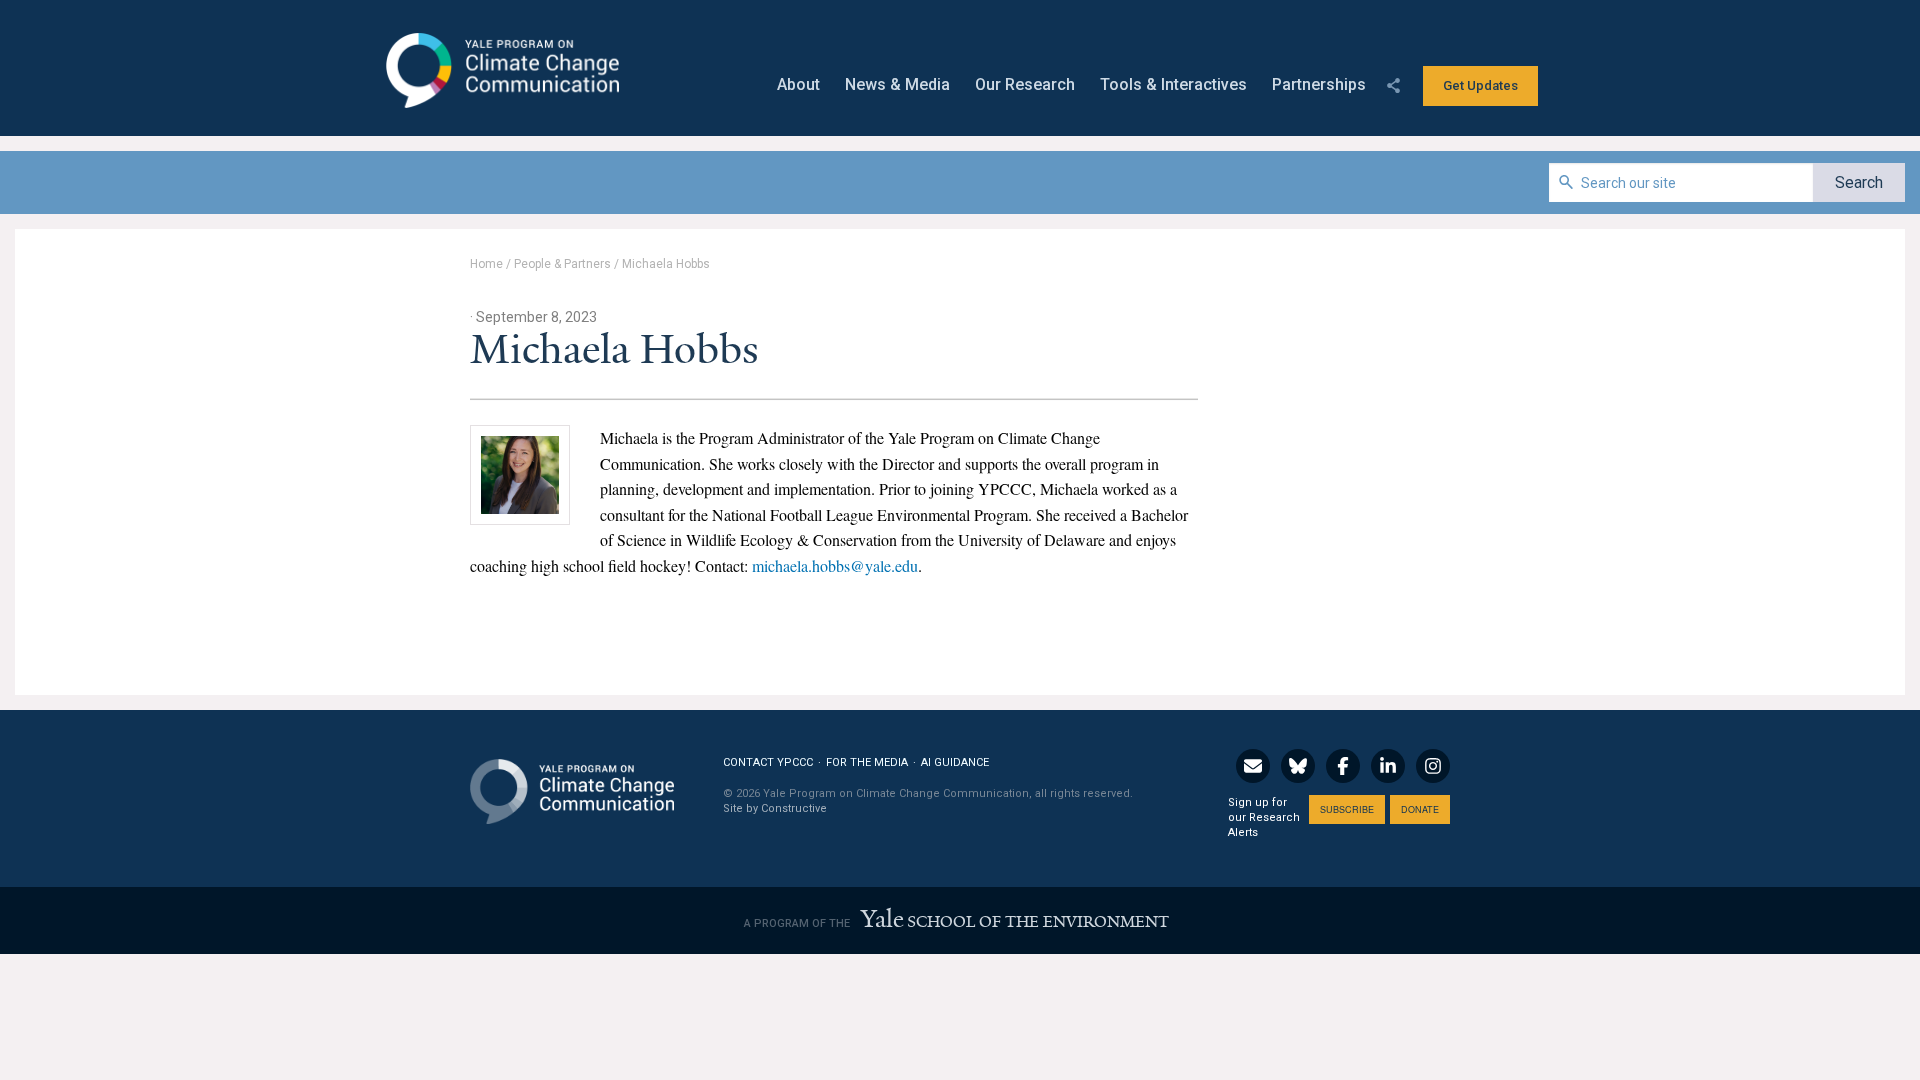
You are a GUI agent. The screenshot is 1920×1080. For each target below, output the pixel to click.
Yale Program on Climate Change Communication (500, 71)
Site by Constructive (775, 808)
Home (486, 264)
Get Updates (1480, 85)
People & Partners (562, 264)
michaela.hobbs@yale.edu (835, 565)
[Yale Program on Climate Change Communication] (572, 779)
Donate (1420, 809)
